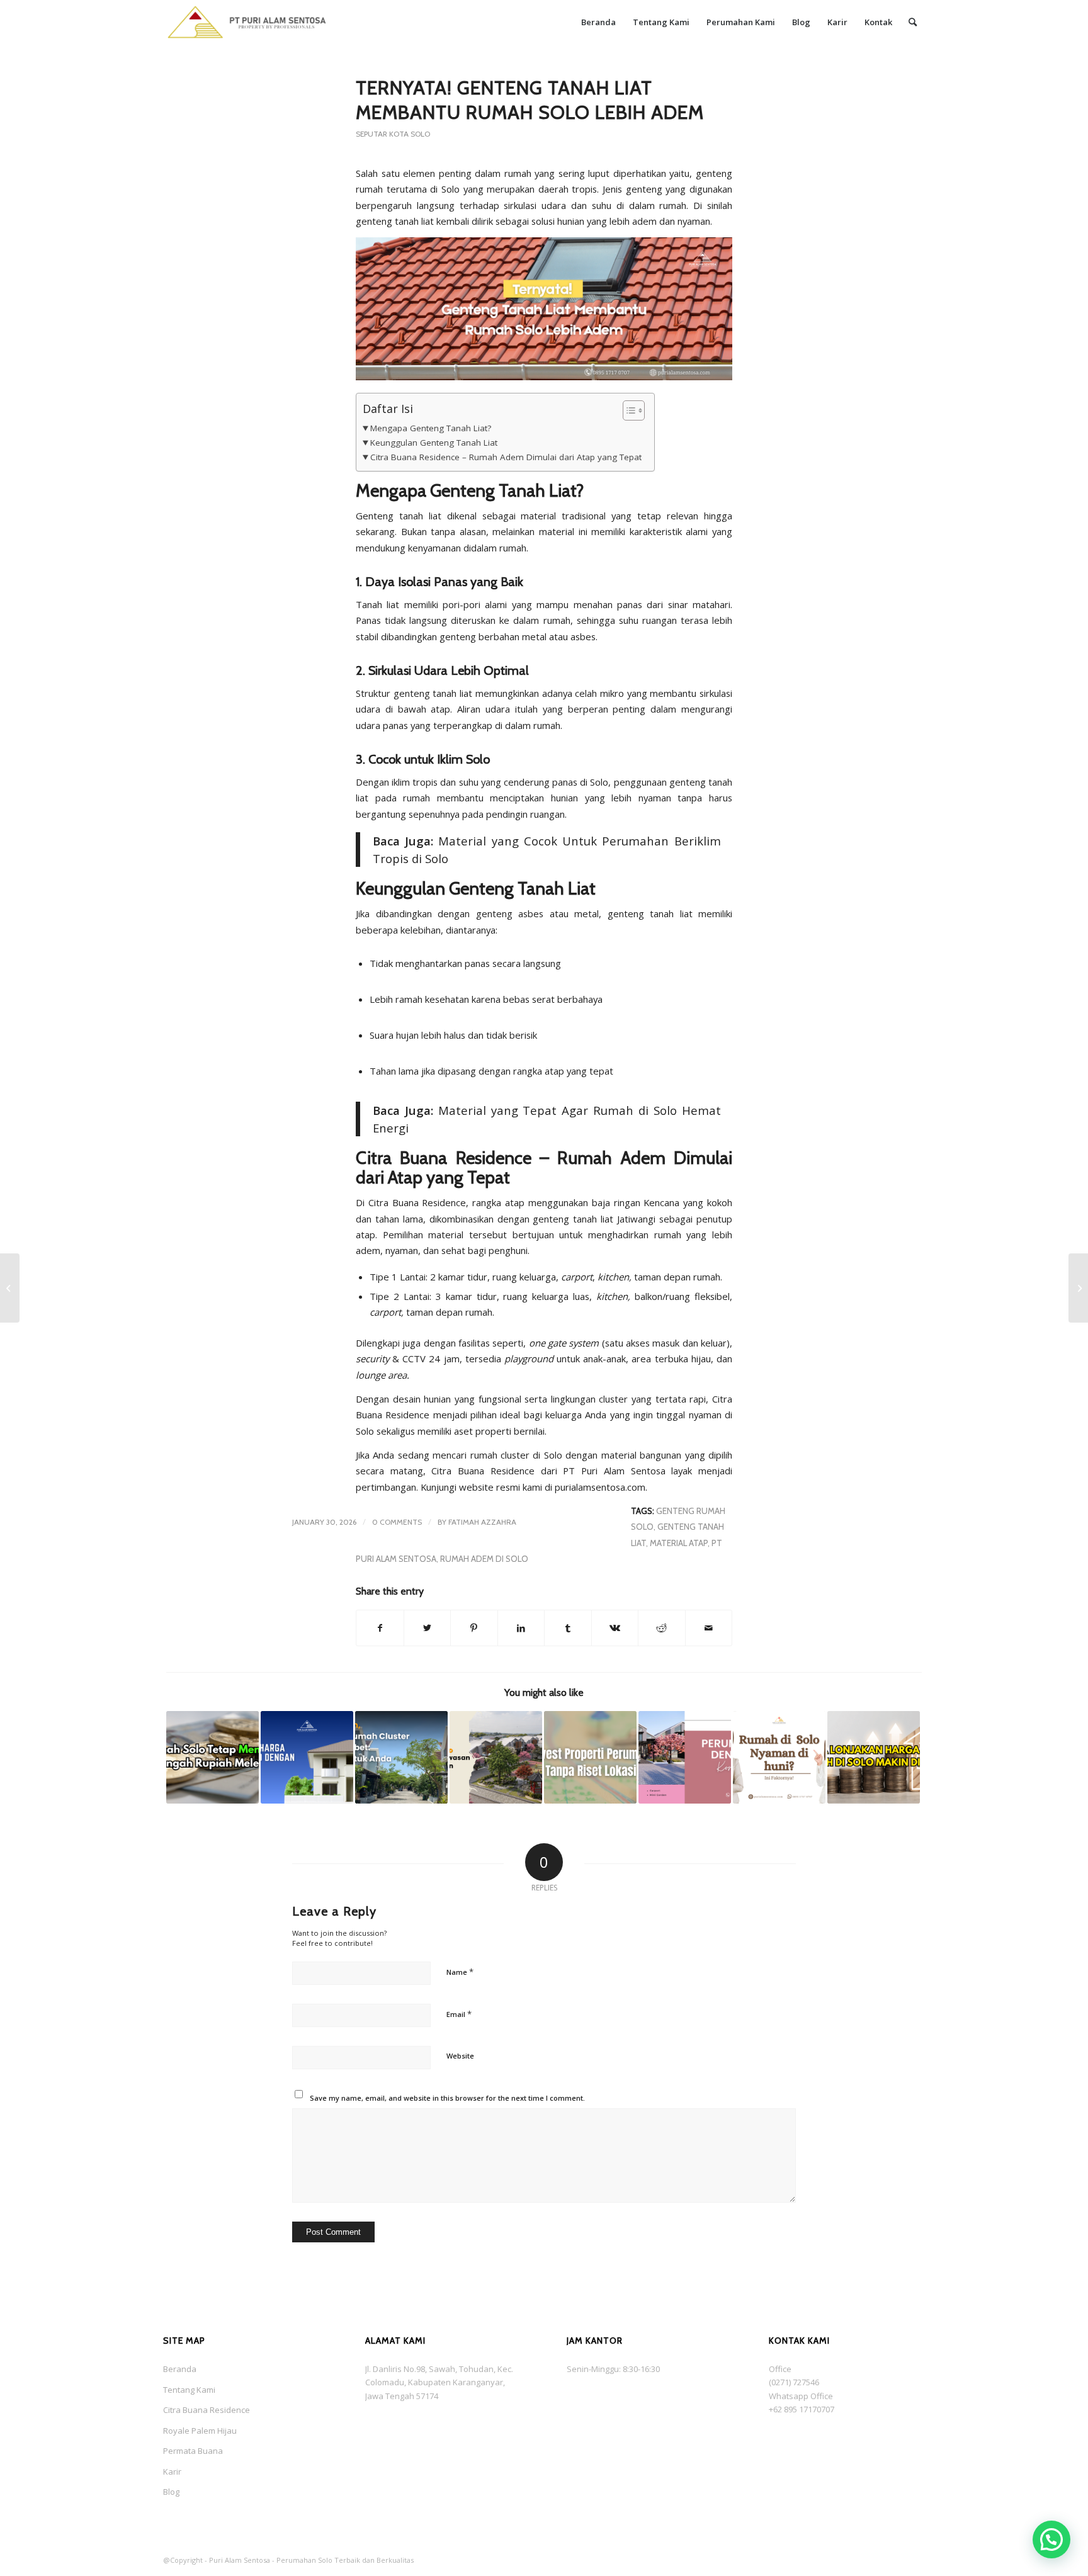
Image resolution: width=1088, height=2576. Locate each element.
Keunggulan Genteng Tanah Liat (434, 443)
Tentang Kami (189, 2390)
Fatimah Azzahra (482, 1522)
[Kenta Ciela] (247, 22)
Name (460, 1972)
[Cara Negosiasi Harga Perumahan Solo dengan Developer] (307, 1757)
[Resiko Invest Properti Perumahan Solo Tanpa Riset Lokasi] (590, 1757)
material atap (679, 1543)
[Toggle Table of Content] (627, 410)
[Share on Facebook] (380, 1628)
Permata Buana (193, 2451)
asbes (583, 636)
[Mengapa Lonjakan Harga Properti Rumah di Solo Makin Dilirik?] (874, 1757)
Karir (172, 2471)
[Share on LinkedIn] (521, 1628)
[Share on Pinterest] (474, 1628)
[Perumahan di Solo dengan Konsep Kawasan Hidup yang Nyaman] (496, 1757)
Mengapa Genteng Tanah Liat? (431, 428)
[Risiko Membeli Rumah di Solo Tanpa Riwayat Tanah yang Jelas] (10, 1288)
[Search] (913, 22)
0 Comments (397, 1522)
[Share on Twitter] (428, 1628)
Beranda (180, 2369)
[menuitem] (598, 22)
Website (460, 2056)
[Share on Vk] (615, 1628)
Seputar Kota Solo (393, 134)
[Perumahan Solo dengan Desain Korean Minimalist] (685, 1757)
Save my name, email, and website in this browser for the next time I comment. (447, 2098)
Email (459, 2014)
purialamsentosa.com (600, 1487)
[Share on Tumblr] (568, 1628)
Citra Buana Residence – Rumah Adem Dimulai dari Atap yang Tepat (506, 457)
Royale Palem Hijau (200, 2431)
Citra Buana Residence (207, 2410)
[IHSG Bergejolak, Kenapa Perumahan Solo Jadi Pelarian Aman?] (1078, 1288)
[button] (1051, 2539)
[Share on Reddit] (662, 1628)
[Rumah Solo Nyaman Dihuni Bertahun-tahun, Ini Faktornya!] (779, 1757)
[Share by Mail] (709, 1628)
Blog (171, 2492)
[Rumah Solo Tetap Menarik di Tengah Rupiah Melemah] (212, 1757)
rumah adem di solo (484, 1559)
